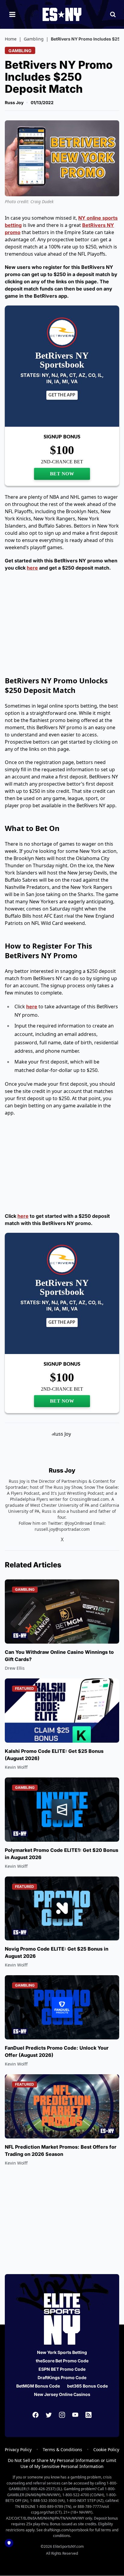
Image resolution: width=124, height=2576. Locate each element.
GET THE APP (62, 395)
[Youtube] (75, 2415)
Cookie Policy (106, 2450)
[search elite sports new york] (113, 14)
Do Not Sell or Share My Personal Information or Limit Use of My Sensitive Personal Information (62, 2463)
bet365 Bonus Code (87, 2386)
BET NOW (62, 474)
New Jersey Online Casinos (62, 2394)
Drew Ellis (15, 1668)
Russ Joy (14, 102)
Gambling (34, 39)
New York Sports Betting (62, 2352)
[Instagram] (62, 2415)
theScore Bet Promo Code (62, 2361)
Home (11, 39)
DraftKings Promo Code (62, 2377)
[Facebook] (36, 2415)
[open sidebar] (12, 14)
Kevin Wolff (16, 1767)
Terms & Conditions (62, 2450)
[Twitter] (49, 2415)
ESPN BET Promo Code (62, 2369)
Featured (25, 1688)
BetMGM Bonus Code (38, 2386)
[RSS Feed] (88, 2415)
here (32, 568)
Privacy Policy (18, 2450)
